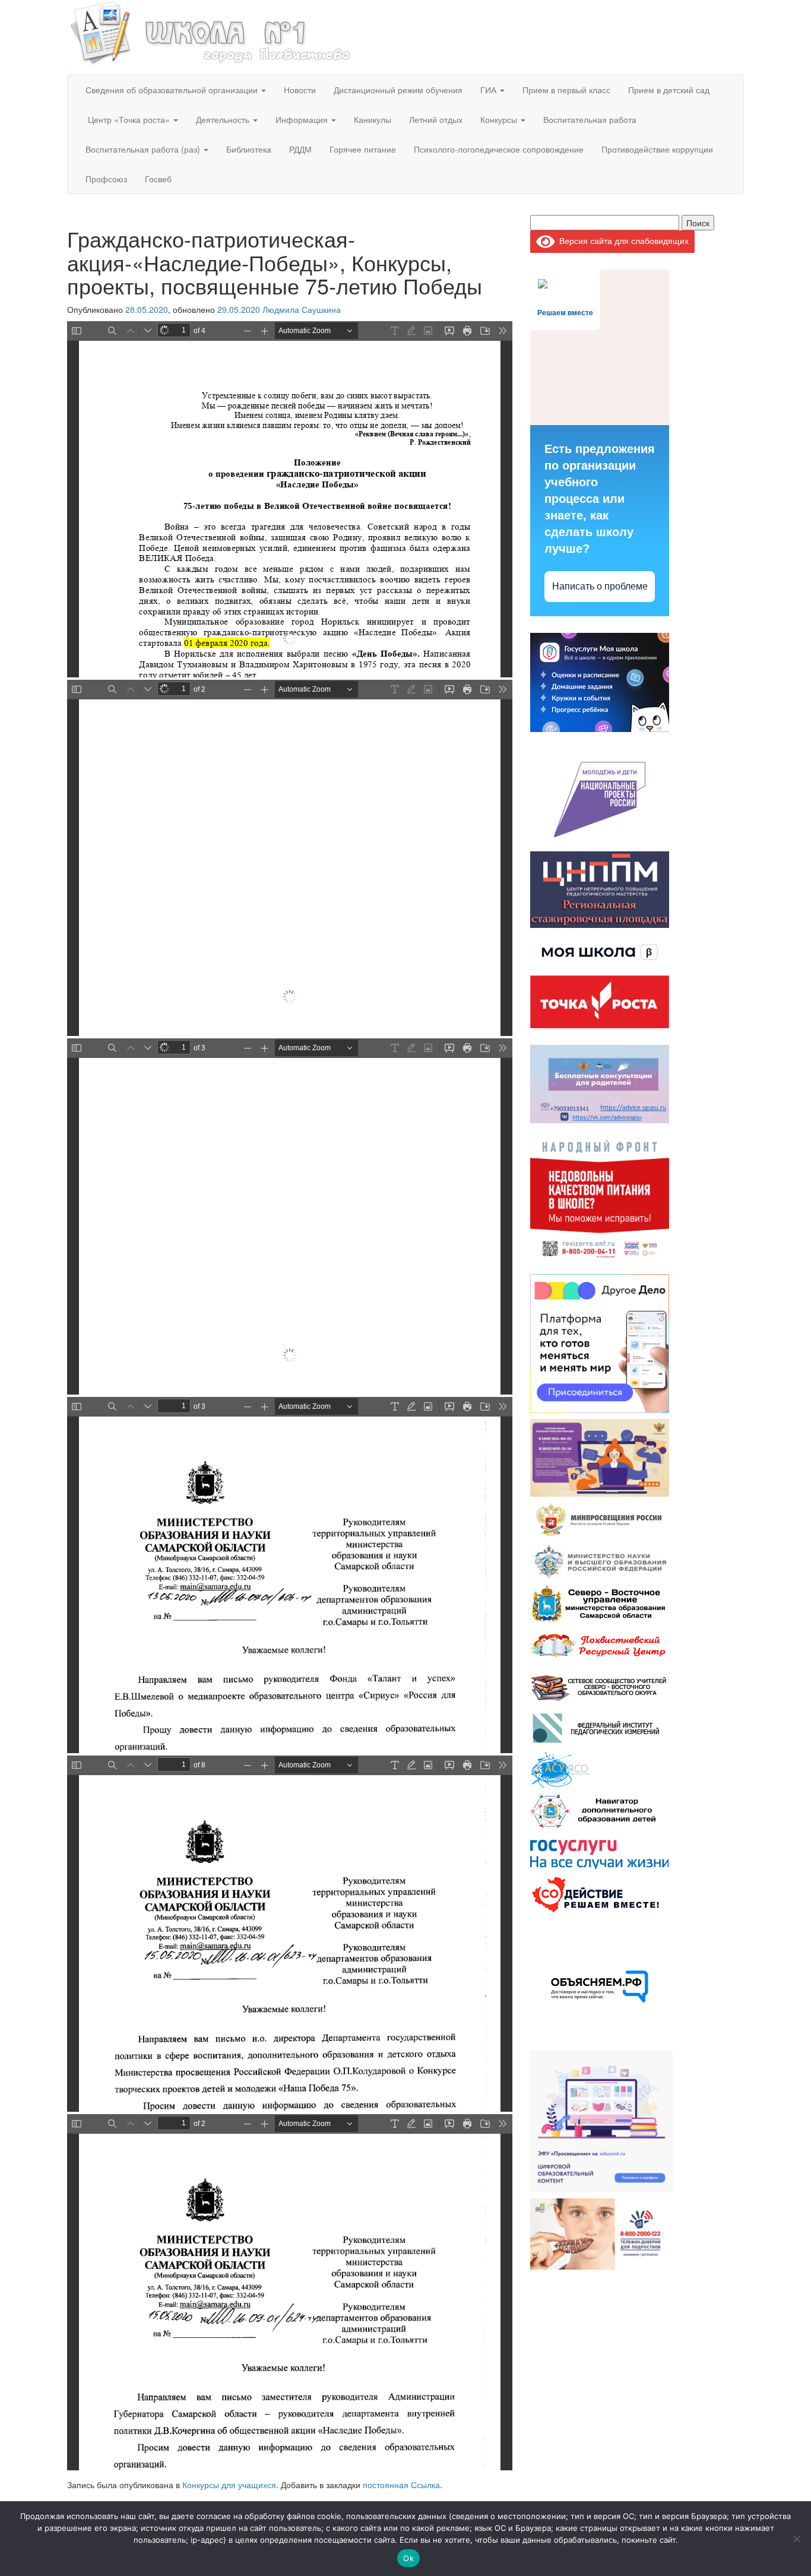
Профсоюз (106, 179)
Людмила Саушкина (302, 309)
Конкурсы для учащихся (229, 2485)
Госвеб (158, 179)
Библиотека (249, 149)
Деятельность (224, 119)
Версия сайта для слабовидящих (622, 240)
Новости (300, 90)
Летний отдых (436, 119)
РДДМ (300, 149)
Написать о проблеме (600, 586)
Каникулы (373, 119)
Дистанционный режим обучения (398, 90)
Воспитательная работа (590, 119)
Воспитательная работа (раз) (144, 149)
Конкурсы (500, 119)
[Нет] (796, 2539)
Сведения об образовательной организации (173, 90)
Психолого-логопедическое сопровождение (499, 149)
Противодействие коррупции (657, 149)
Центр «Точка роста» (129, 119)
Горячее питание (363, 149)
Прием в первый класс (566, 90)
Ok (408, 2558)
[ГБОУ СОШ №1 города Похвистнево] (211, 31)
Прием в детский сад (669, 90)
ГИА (490, 90)
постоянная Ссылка (401, 2485)
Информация (303, 119)
